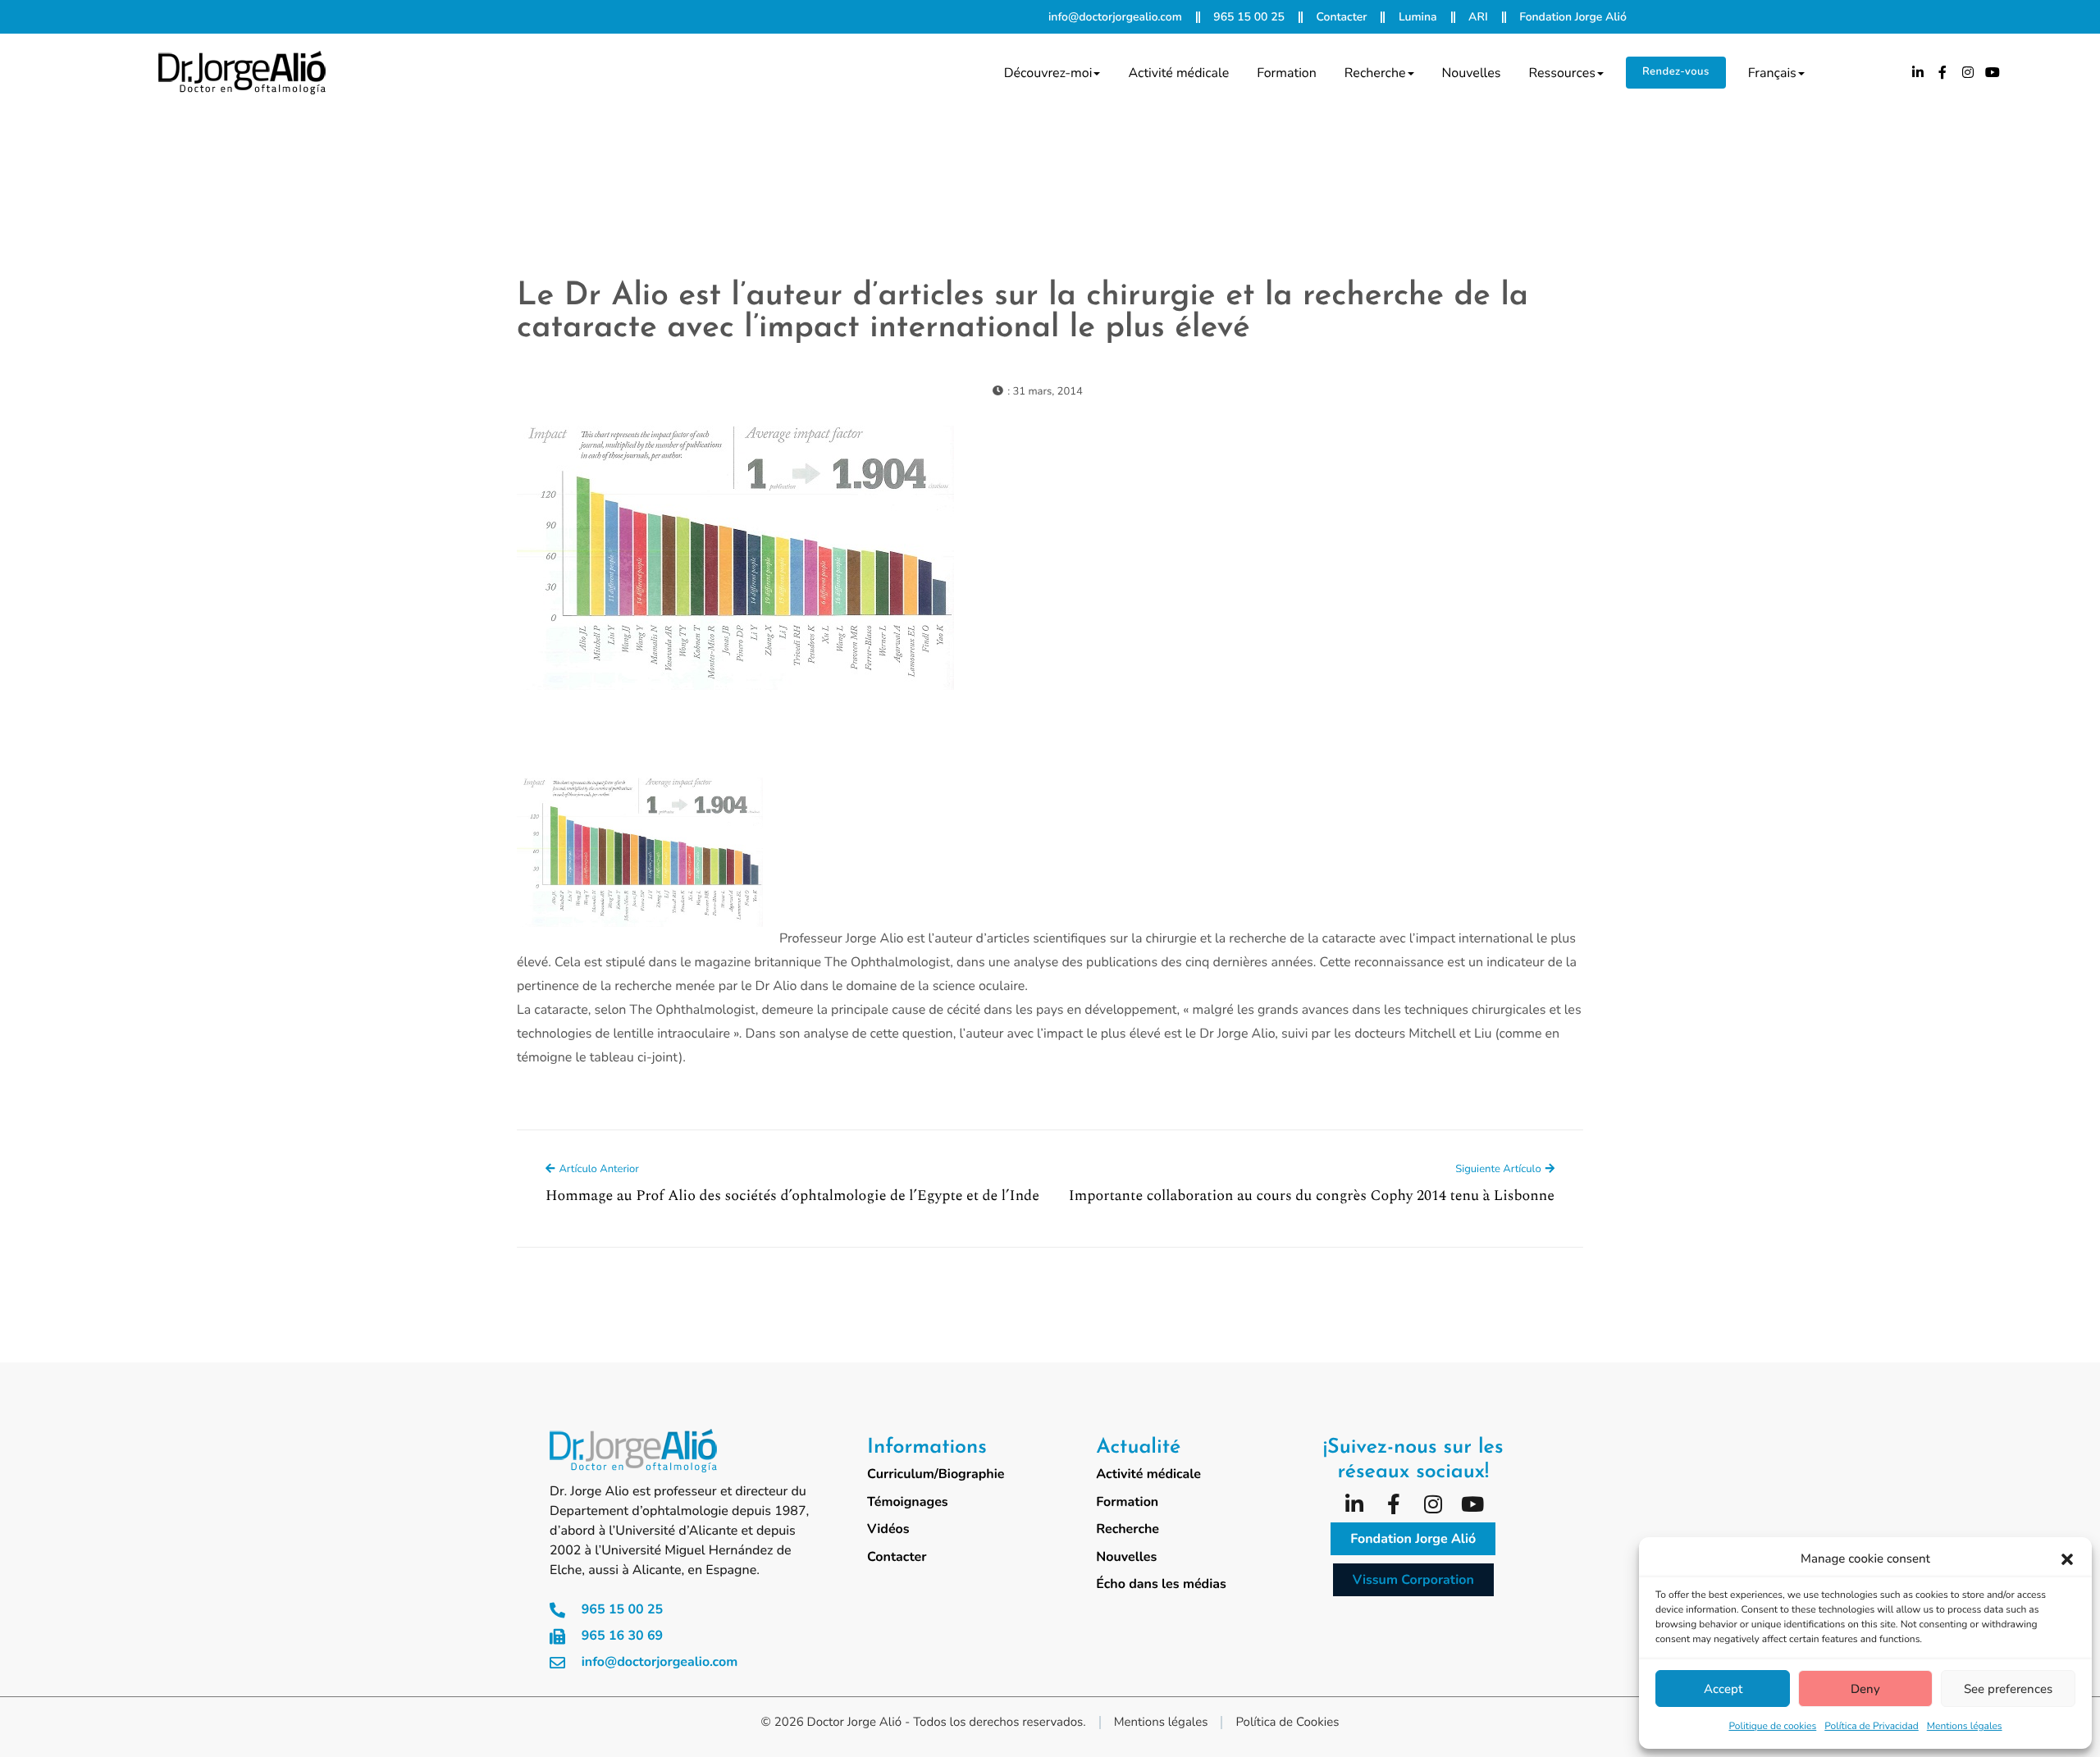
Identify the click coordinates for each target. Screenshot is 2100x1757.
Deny (1865, 1689)
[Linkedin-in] (1918, 72)
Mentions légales (1965, 1727)
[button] (2067, 1559)
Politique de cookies (1772, 1727)
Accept (1723, 1689)
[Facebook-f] (1942, 72)
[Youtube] (1993, 72)
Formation (1287, 73)
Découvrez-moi (1048, 73)
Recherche (1375, 73)
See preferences (2008, 1689)
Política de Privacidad (1872, 1727)
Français (1772, 73)
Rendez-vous (1676, 71)
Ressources (1561, 73)
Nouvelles (1472, 73)
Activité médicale (1178, 73)
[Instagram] (1968, 72)
